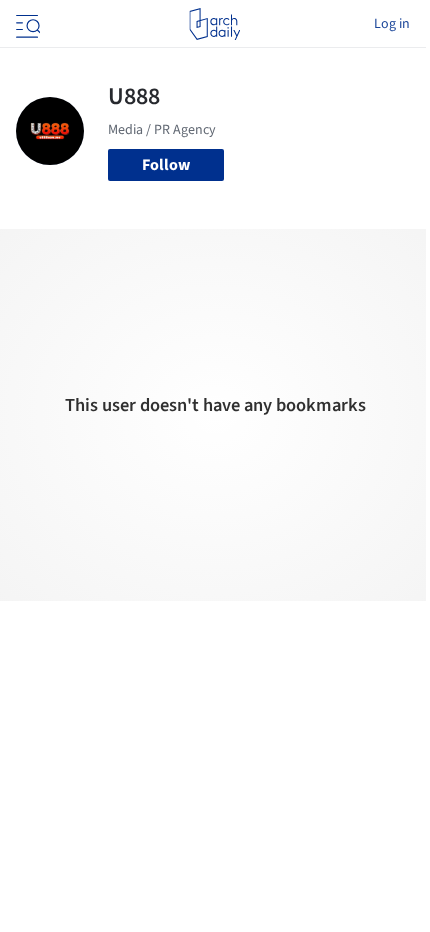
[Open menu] (26, 24)
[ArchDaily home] (214, 24)
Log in (392, 24)
